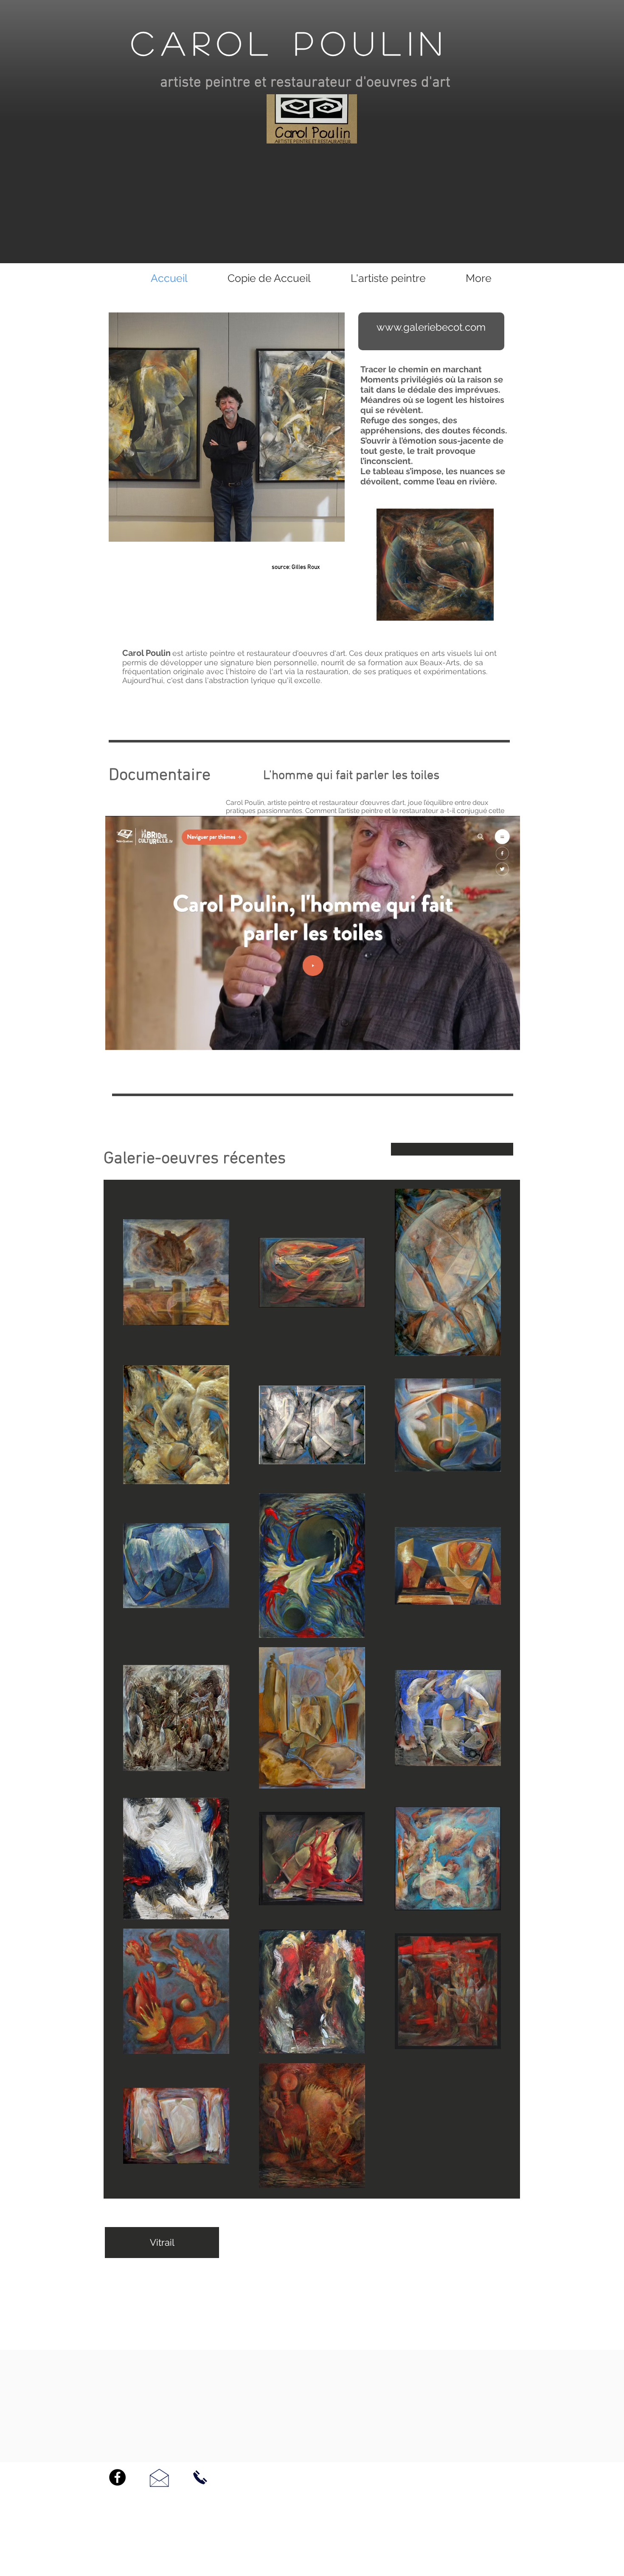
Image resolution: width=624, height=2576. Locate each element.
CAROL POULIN (290, 42)
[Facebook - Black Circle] (117, 2477)
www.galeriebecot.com (431, 327)
